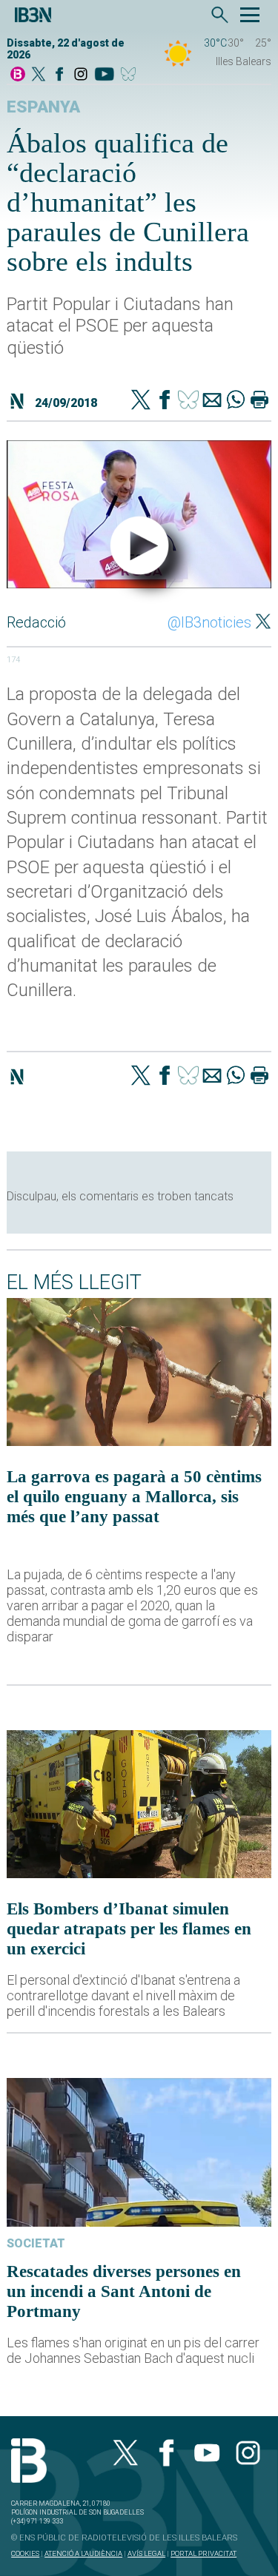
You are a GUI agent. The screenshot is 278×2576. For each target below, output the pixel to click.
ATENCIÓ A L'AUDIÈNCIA (83, 2553)
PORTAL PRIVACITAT (203, 2553)
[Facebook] (59, 75)
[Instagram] (81, 75)
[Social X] (39, 75)
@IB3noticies (209, 622)
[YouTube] (104, 75)
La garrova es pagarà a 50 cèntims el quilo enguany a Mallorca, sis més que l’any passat (134, 1496)
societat (36, 2243)
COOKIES (25, 2553)
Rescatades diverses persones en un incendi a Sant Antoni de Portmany (124, 2291)
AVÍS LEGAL (146, 2553)
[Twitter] (141, 401)
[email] (212, 401)
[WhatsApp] (236, 401)
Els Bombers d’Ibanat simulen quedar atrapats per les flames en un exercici (129, 1928)
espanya (43, 107)
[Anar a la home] (18, 75)
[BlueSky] (131, 75)
